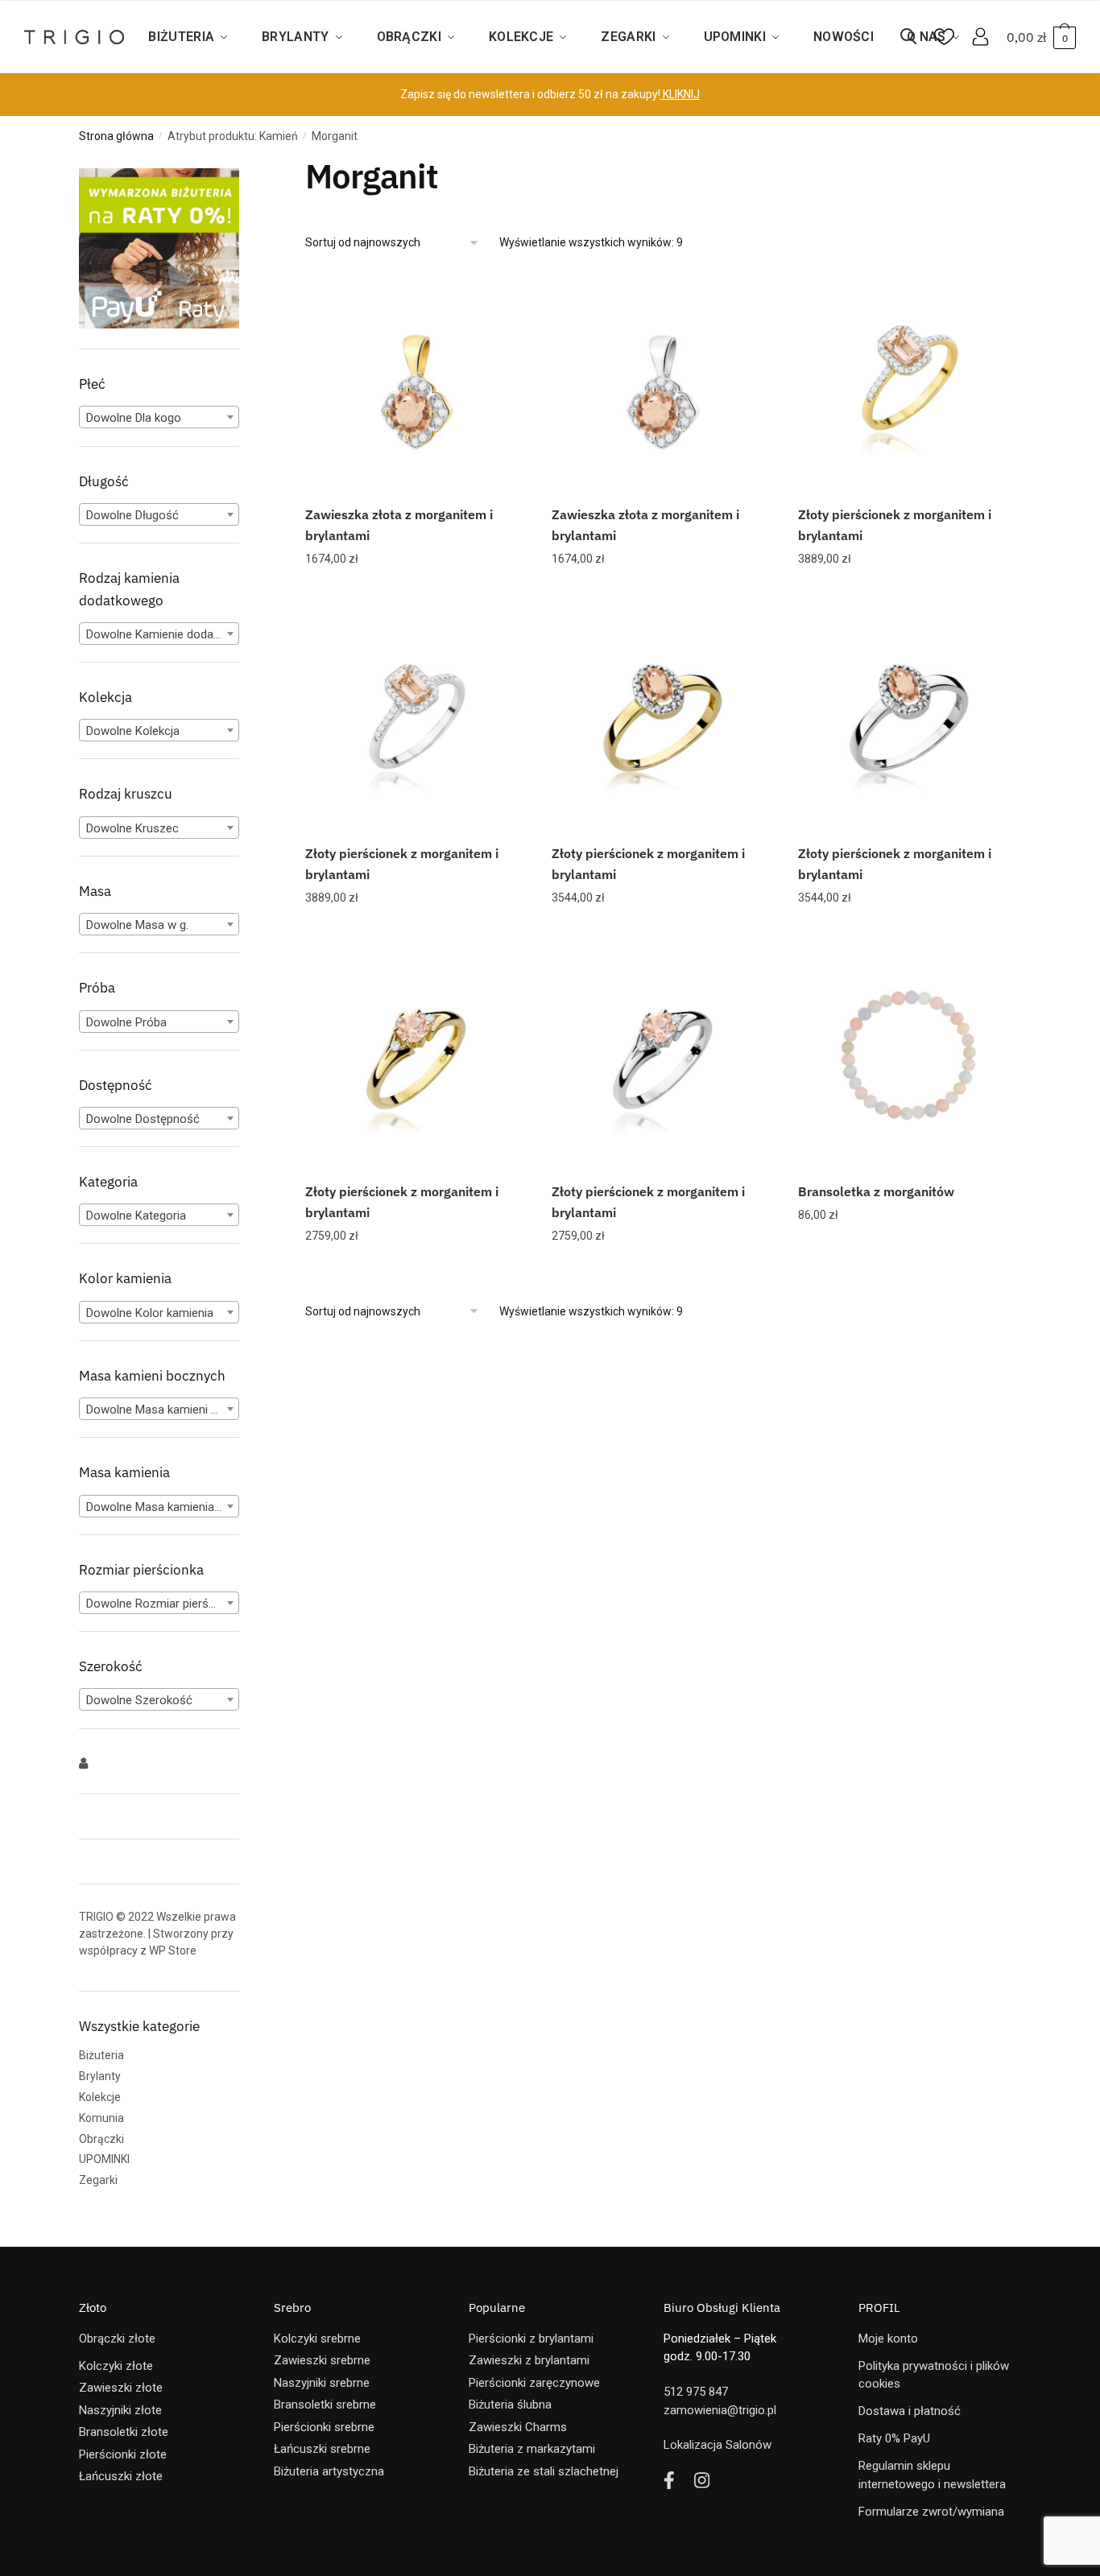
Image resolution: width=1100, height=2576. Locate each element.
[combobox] (159, 417)
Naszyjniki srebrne (322, 2383)
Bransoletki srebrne (325, 2405)
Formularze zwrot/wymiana (931, 2512)
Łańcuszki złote (121, 2476)
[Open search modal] (916, 37)
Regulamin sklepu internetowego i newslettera (932, 2475)
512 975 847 (696, 2392)
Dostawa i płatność (910, 2411)
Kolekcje (100, 2097)
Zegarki (98, 2180)
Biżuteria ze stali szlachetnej (544, 2471)
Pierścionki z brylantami (531, 2339)
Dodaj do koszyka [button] (416, 591)
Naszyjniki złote (120, 2410)
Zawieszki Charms (518, 2427)
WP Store (173, 1951)
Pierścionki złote (123, 2454)
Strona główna (116, 136)
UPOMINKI (104, 2159)
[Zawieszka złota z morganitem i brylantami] (416, 382)
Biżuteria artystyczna (329, 2471)
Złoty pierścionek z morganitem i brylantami (895, 525)
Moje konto (888, 2339)
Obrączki (101, 2139)
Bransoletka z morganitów (876, 1191)
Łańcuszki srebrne (322, 2449)
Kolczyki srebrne (317, 2339)
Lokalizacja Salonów (717, 2445)
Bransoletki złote (124, 2432)
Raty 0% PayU (894, 2438)
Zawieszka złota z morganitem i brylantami (399, 525)
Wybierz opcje (910, 591)
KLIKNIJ (680, 94)
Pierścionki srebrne (324, 2427)
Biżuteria (101, 2055)
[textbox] (159, 418)
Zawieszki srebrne (322, 2360)
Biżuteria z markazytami (532, 2449)
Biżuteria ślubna (510, 2405)
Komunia (101, 2118)
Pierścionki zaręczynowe (534, 2383)
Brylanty (100, 2076)
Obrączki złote (117, 2339)
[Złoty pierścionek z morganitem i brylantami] (909, 382)
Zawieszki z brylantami (529, 2360)
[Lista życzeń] (503, 295)
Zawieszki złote (121, 2388)
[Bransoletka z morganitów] (909, 1059)
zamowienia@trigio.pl (720, 2410)
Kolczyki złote (116, 2366)
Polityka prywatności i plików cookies (934, 2375)
